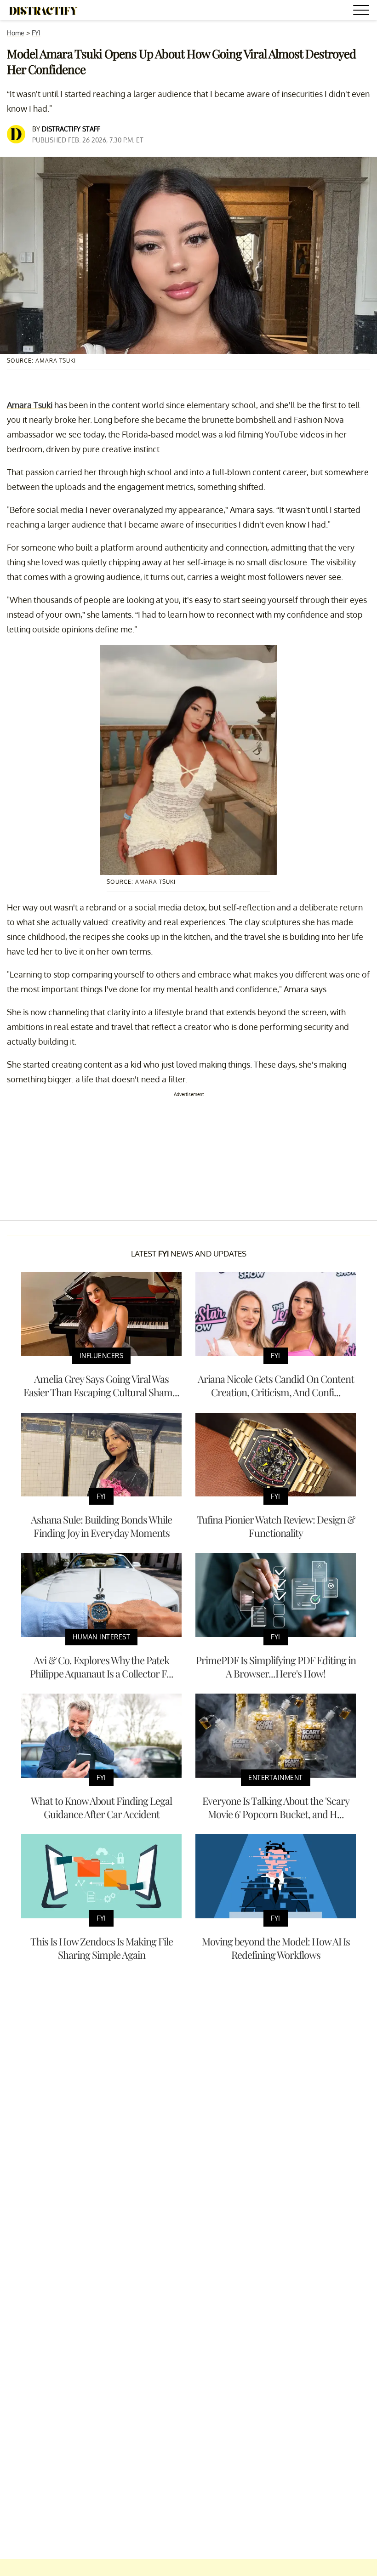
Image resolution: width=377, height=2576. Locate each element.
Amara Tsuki (30, 405)
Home (16, 33)
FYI (36, 33)
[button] (363, 11)
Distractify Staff (71, 129)
